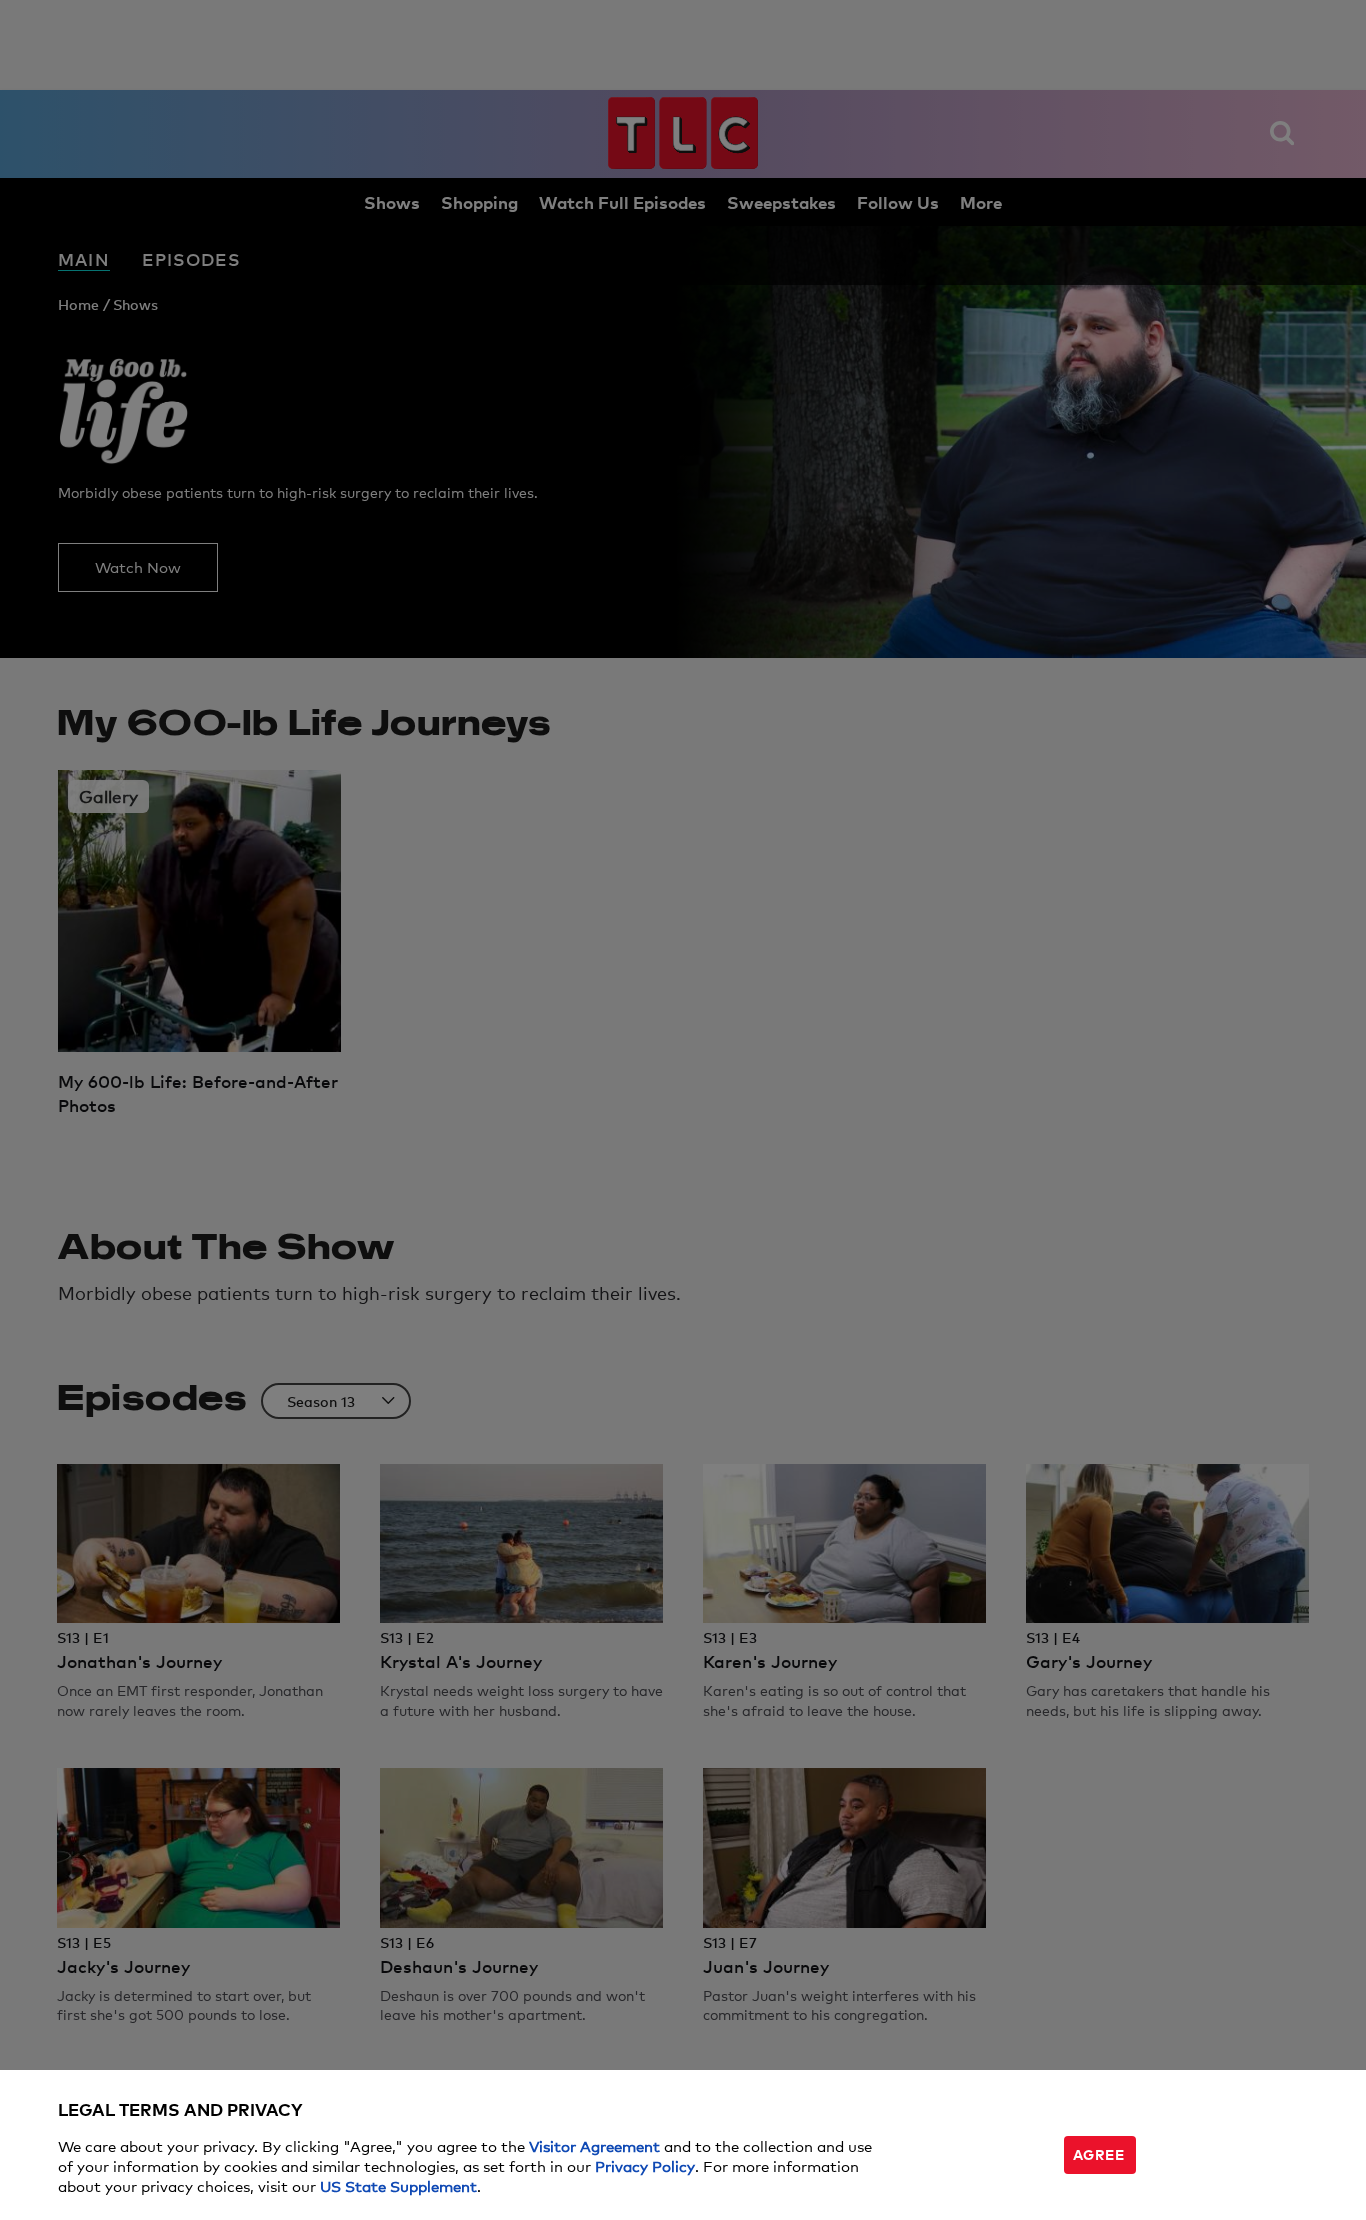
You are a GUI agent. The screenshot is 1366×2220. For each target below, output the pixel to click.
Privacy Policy (645, 2165)
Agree (1099, 2153)
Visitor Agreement (594, 2145)
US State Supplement (398, 2185)
